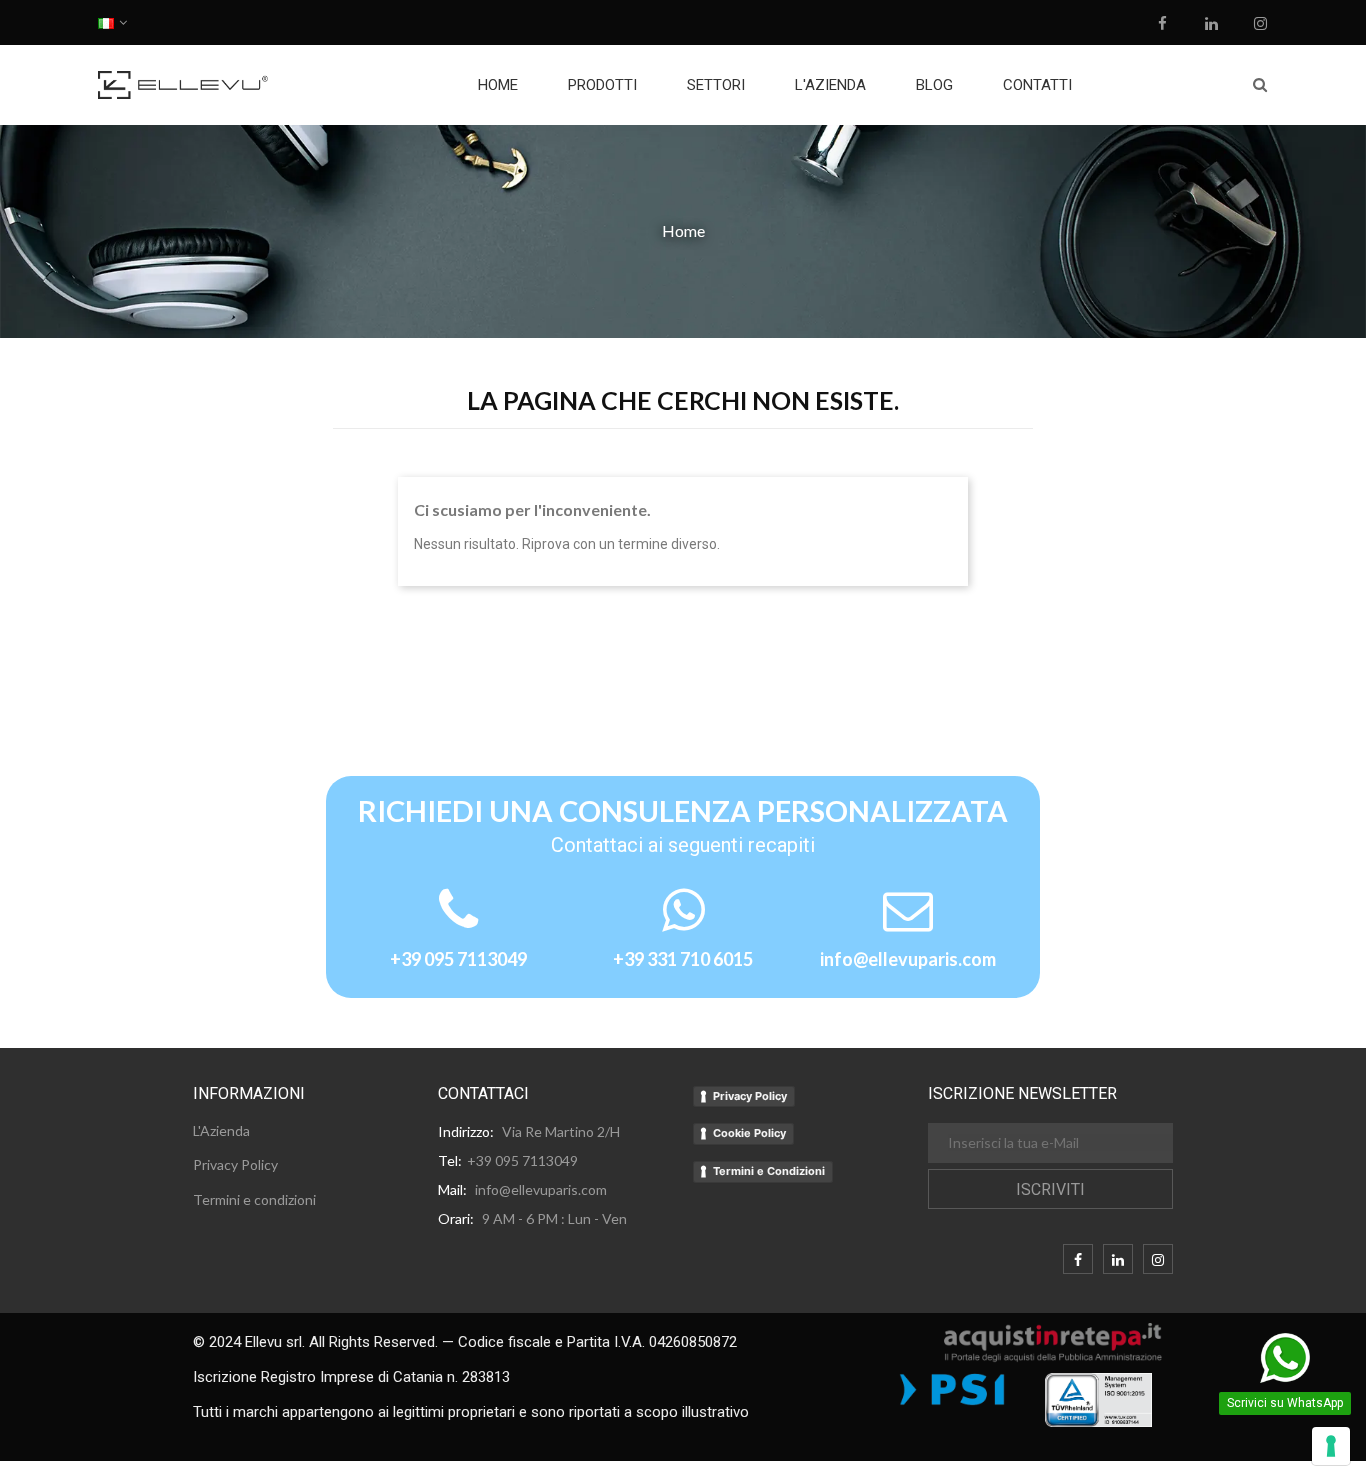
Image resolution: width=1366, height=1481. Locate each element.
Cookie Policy (749, 1133)
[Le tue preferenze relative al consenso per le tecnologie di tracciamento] (1331, 1446)
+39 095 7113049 (458, 959)
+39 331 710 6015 (683, 959)
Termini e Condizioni (769, 1171)
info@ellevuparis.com (908, 959)
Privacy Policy (750, 1096)
